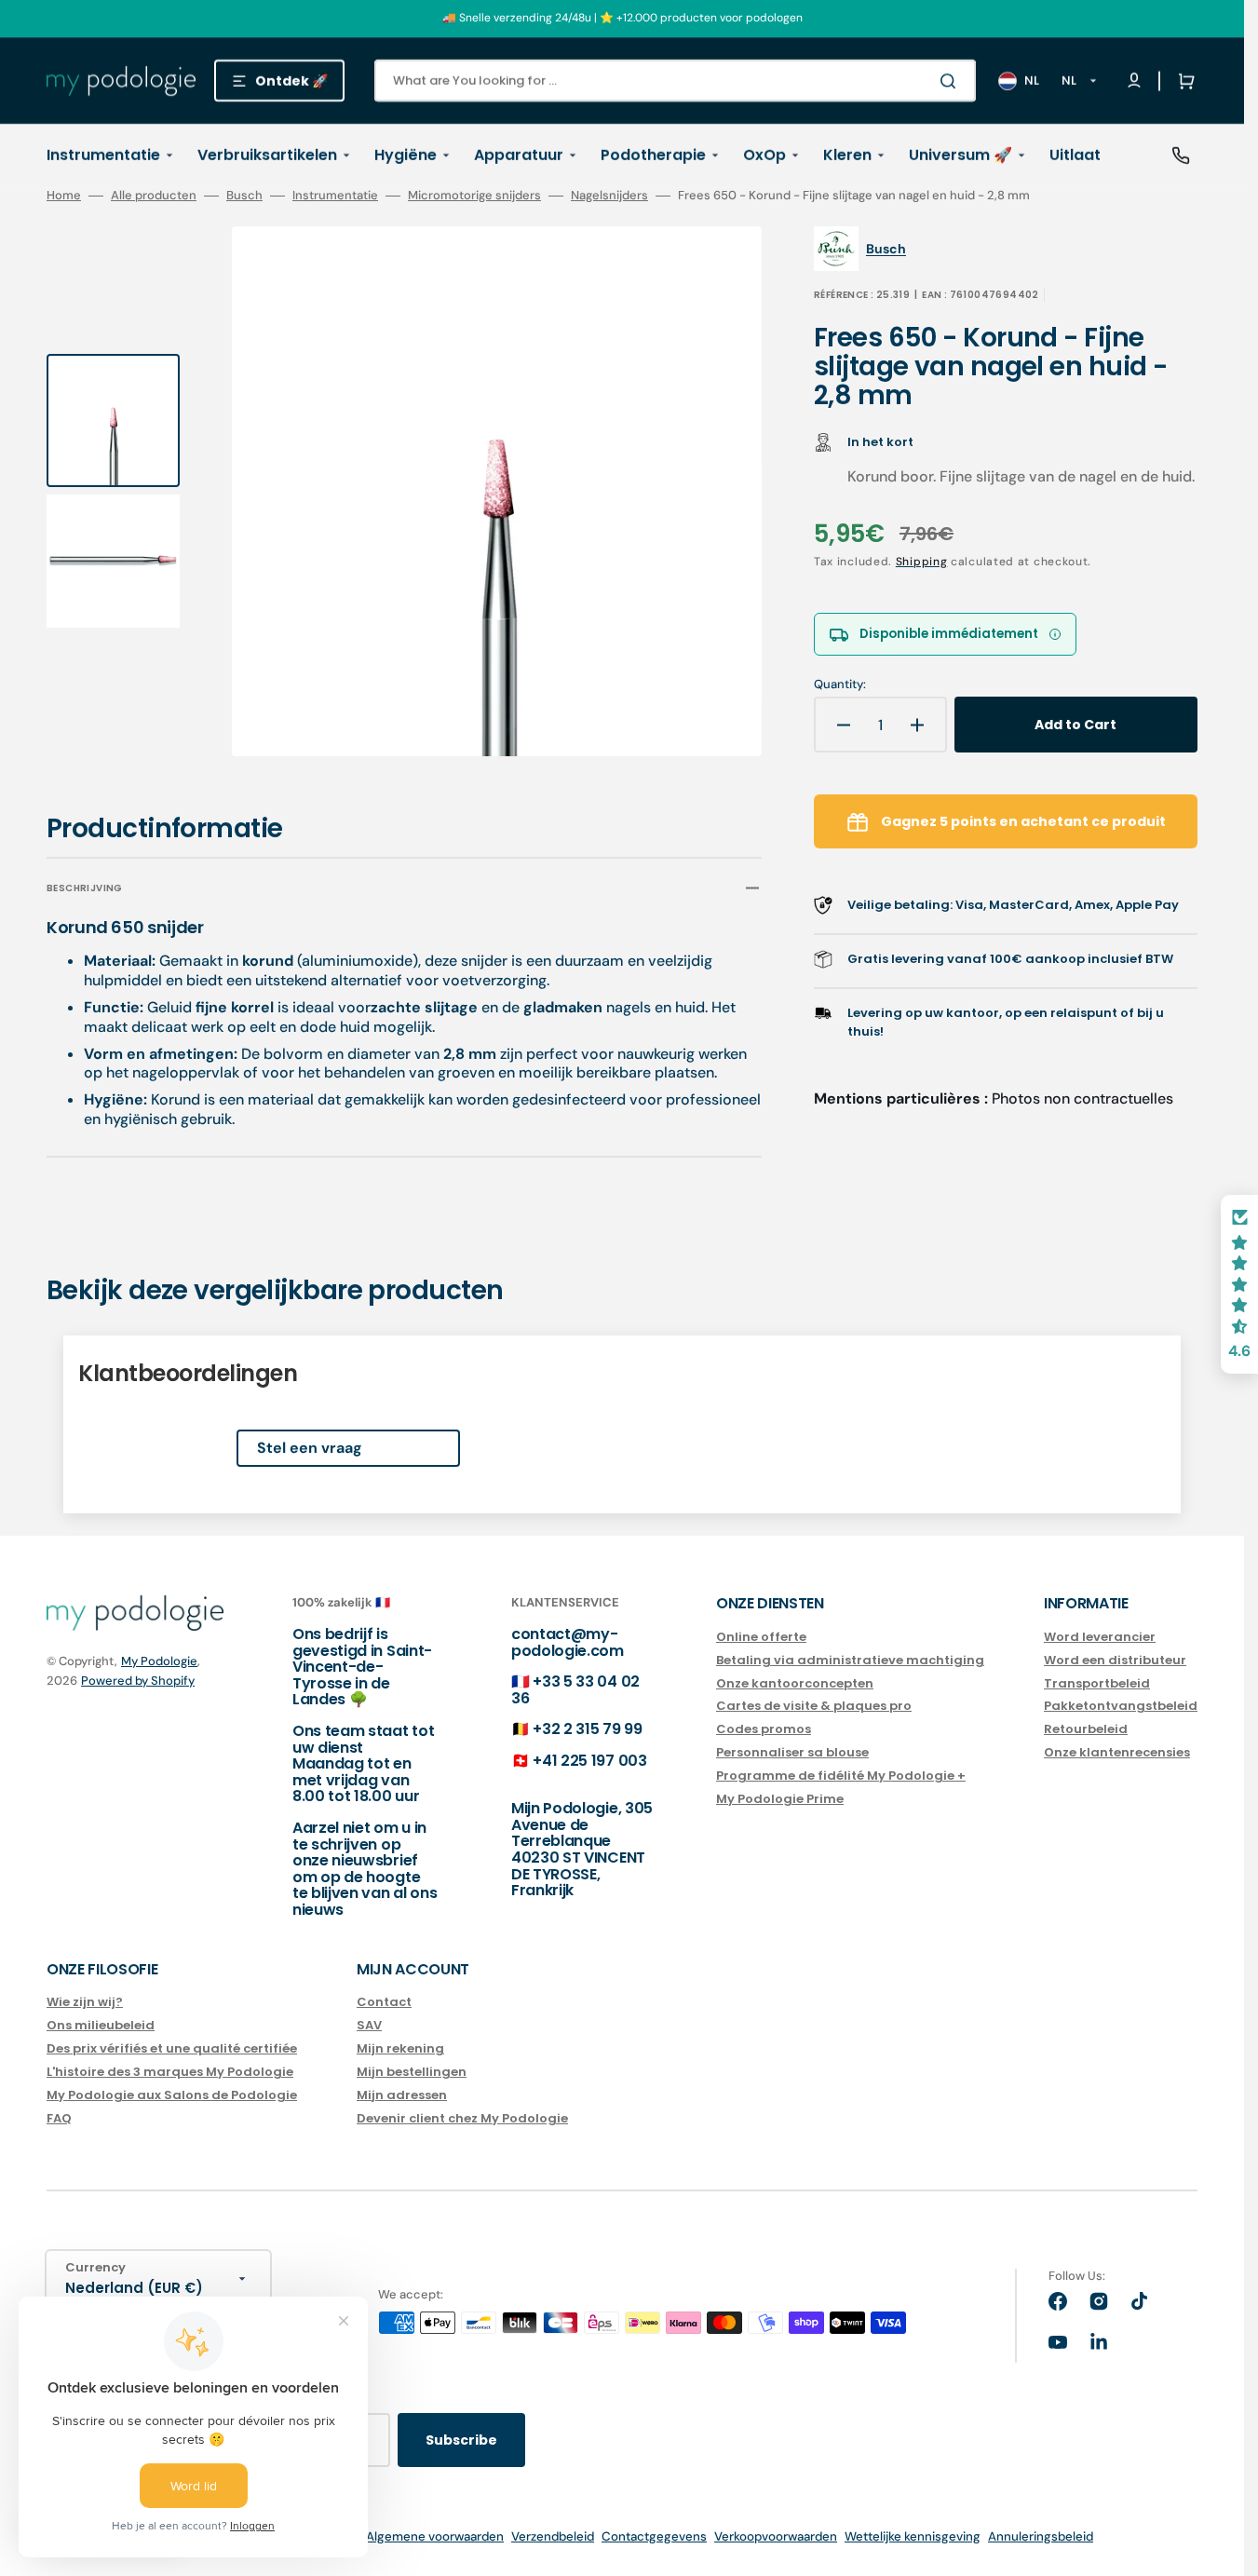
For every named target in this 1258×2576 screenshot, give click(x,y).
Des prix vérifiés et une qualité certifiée (172, 2048)
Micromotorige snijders (474, 196)
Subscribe (461, 2440)
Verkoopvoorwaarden (776, 2536)
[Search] (952, 81)
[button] (1183, 81)
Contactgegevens (654, 2536)
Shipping (922, 562)
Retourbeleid (1086, 1729)
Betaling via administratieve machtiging (850, 1660)
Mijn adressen (402, 2095)
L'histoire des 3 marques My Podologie (170, 2072)
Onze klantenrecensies (1117, 1752)
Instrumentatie (335, 196)
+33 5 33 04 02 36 (575, 1690)
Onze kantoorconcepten (795, 1683)
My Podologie (159, 1661)
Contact (384, 2003)
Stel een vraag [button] (310, 1448)
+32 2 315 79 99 (587, 1729)
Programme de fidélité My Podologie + (841, 1776)
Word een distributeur (1115, 1660)
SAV (369, 2025)
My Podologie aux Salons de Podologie (172, 2095)
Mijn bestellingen (412, 2072)
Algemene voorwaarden (435, 2536)
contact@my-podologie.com (568, 1642)
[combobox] (675, 81)
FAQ (59, 2118)
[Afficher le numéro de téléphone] (1181, 156)
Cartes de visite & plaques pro (814, 1706)
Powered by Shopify (138, 1681)
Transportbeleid (1097, 1683)
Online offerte (761, 1638)
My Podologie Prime (780, 1799)
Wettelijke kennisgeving (913, 2536)
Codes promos (764, 1729)
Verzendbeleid (553, 2536)
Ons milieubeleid (101, 2025)
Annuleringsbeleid (1041, 2536)
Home (64, 196)
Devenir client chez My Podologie (462, 2118)
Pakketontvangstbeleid (1121, 1706)
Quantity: (840, 685)
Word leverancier (1100, 1638)
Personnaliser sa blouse (792, 1752)
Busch (244, 196)
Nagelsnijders (609, 196)
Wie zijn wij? (85, 2003)
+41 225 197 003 (589, 1761)
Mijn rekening (400, 2048)
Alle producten (154, 196)
